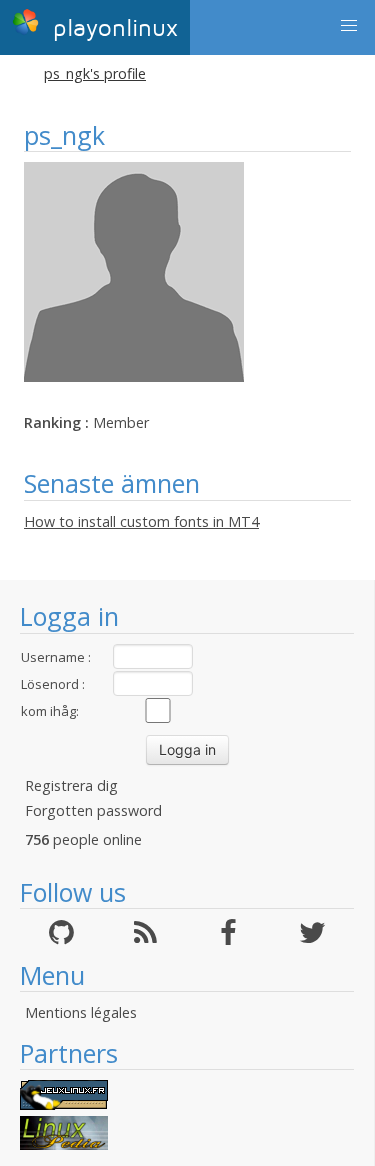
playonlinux (111, 28)
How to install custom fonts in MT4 (141, 521)
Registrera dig (71, 785)
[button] (349, 26)
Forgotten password (93, 810)
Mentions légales (81, 1012)
